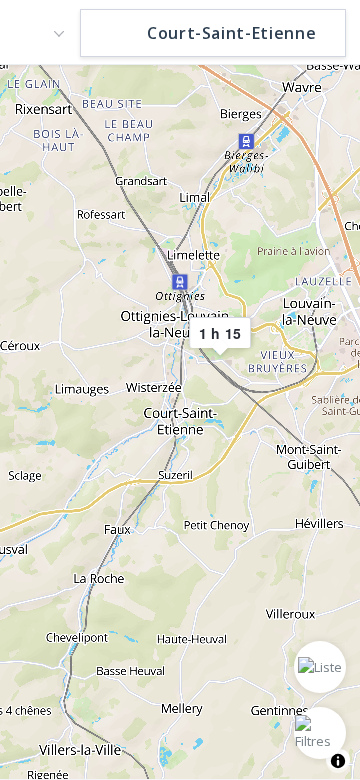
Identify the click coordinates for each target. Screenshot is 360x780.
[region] (180, 421)
